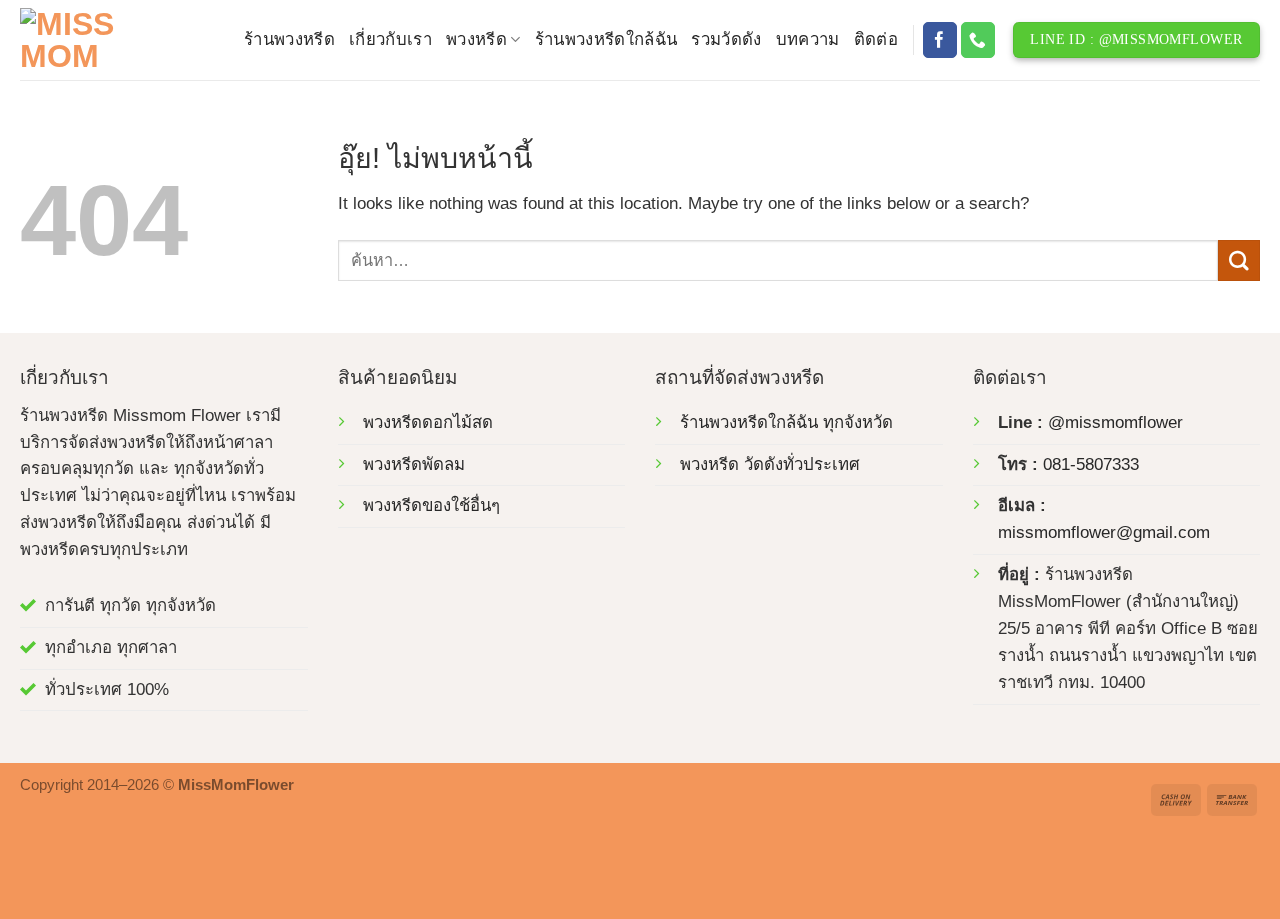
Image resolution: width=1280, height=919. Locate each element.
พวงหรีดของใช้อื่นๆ (431, 505)
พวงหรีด (476, 39)
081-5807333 (1091, 464)
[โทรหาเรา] (978, 39)
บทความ (808, 39)
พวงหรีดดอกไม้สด (428, 422)
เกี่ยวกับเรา (390, 39)
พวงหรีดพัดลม (414, 464)
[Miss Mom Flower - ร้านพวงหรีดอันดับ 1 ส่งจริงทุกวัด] (117, 40)
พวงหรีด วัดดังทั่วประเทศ (770, 464)
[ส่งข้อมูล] (1239, 260)
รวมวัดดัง (726, 39)
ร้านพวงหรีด (289, 39)
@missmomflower (1115, 422)
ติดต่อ (876, 39)
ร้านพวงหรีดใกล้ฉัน (606, 39)
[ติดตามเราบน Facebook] (940, 39)
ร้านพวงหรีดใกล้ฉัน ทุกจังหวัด (786, 422)
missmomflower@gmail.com (1104, 532)
